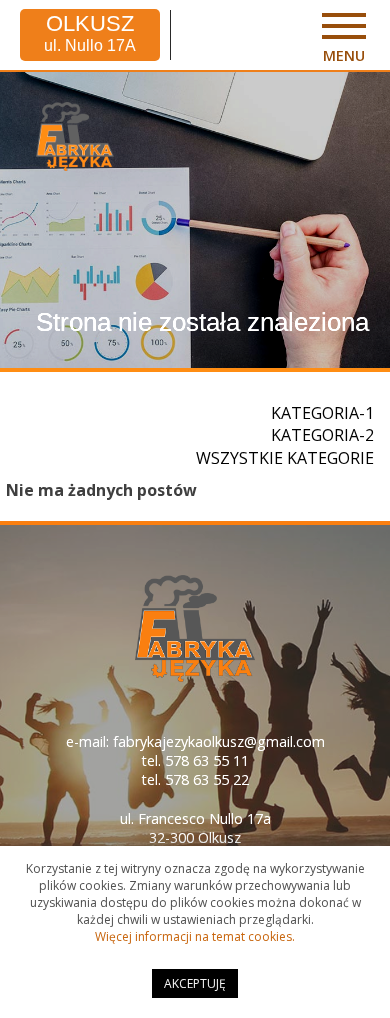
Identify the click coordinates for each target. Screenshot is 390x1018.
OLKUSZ (90, 33)
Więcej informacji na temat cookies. (195, 936)
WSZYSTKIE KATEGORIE (285, 458)
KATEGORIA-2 (322, 435)
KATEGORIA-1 (322, 413)
